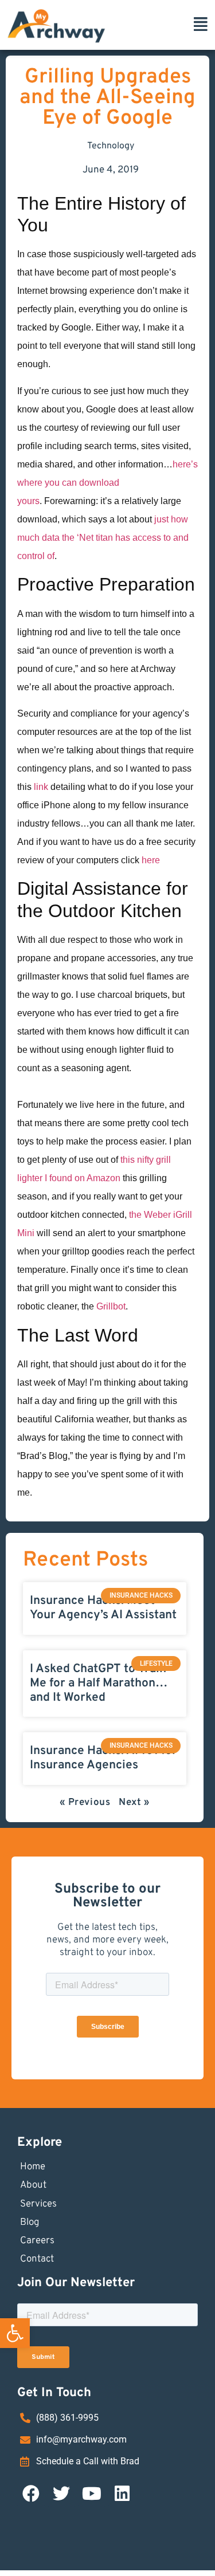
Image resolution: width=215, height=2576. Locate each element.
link (41, 787)
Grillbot (111, 1306)
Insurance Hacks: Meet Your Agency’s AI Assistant (103, 1608)
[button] (15, 2333)
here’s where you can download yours (107, 483)
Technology (111, 146)
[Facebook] (31, 2494)
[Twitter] (61, 2494)
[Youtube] (92, 2494)
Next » (134, 1803)
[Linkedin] (122, 2494)
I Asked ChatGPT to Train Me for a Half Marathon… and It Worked (99, 1683)
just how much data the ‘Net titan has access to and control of (103, 538)
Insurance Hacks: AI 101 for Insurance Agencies (103, 1758)
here (151, 860)
